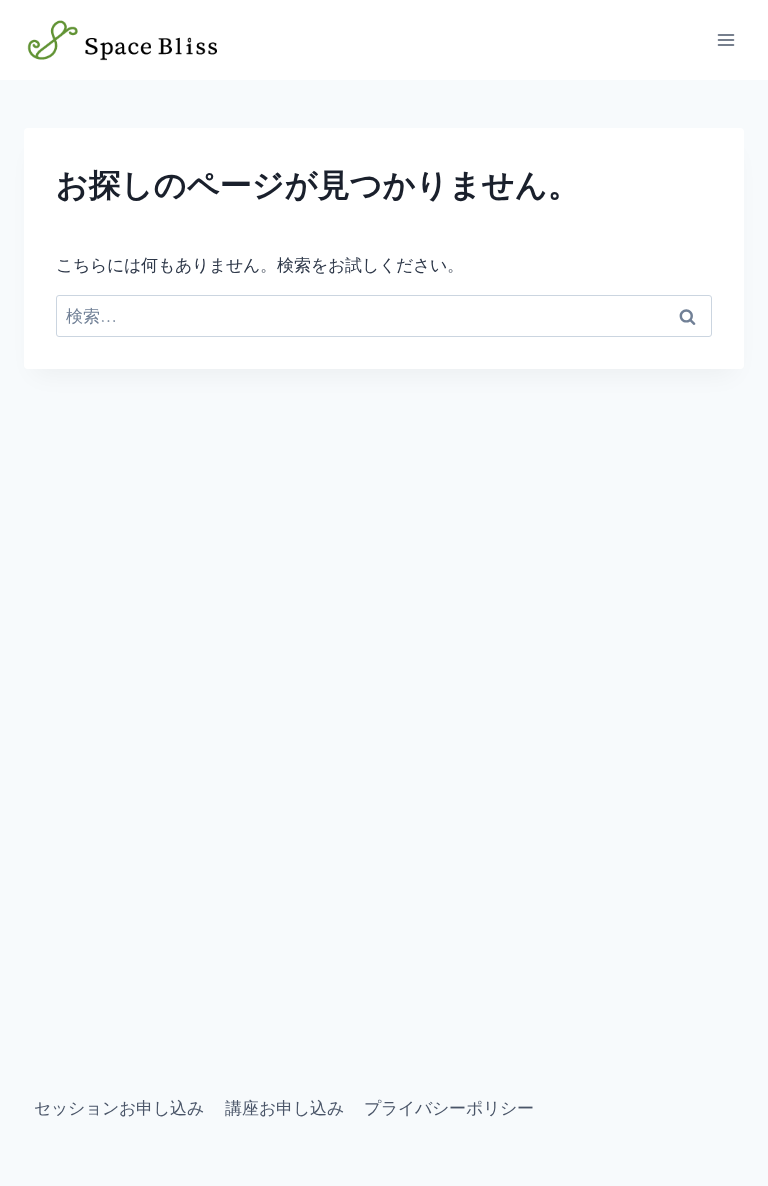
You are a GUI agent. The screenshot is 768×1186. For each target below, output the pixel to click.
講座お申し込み (284, 1107)
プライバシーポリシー (449, 1107)
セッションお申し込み (119, 1107)
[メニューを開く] (725, 39)
